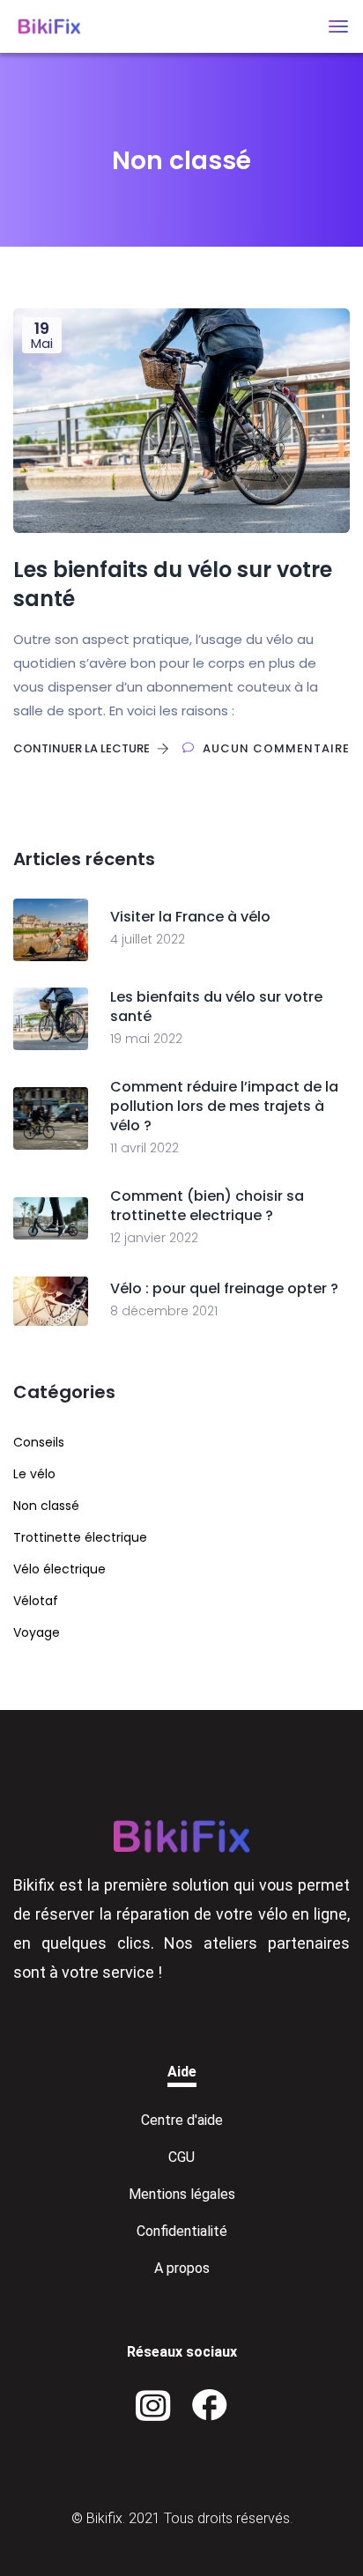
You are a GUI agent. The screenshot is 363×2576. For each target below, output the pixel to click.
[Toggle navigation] (338, 26)
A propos (182, 2268)
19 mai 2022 (146, 1039)
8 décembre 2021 (164, 1311)
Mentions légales (182, 2194)
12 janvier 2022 (154, 1238)
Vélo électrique (59, 1569)
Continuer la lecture (83, 748)
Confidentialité (182, 2231)
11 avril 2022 (144, 1148)
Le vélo (34, 1474)
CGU (181, 2157)
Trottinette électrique (80, 1537)
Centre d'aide (182, 2120)
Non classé (46, 1506)
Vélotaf (36, 1601)
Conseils (39, 1442)
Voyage (37, 1632)
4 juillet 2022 (148, 939)
